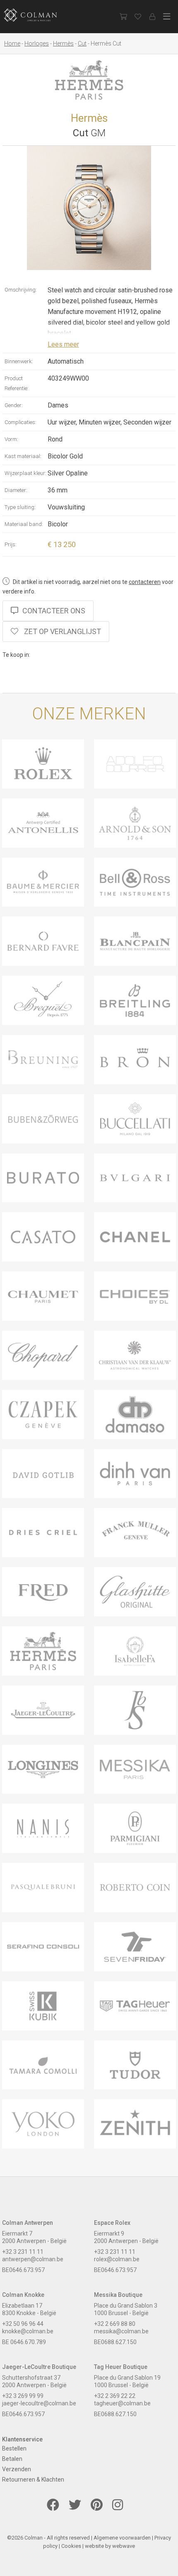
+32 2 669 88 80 (115, 2324)
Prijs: (11, 544)
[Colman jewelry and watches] (37, 15)
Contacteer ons (54, 611)
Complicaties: (20, 422)
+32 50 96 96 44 (23, 2324)
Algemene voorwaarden (122, 2538)
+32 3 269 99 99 (23, 2396)
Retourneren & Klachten (33, 2480)
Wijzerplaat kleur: (25, 473)
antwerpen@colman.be (33, 2259)
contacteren (145, 582)
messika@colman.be (121, 2331)
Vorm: (11, 439)
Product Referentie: (17, 383)
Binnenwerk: (19, 361)
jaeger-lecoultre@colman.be (39, 2403)
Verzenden (17, 2469)
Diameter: (16, 490)
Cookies (71, 2546)
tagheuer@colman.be (122, 2403)
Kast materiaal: (23, 456)
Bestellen (14, 2448)
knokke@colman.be (28, 2331)
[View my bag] (123, 17)
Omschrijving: (21, 290)
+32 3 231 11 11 (23, 2252)
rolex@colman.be (117, 2259)
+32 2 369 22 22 (115, 2396)
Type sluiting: (20, 507)
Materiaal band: (24, 524)
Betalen (12, 2459)
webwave (124, 2546)
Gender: (14, 405)
